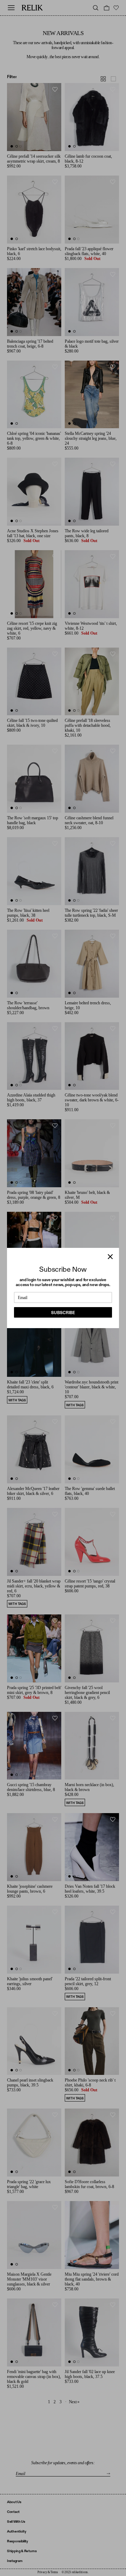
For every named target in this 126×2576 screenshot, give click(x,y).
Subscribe (63, 1313)
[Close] (110, 1257)
